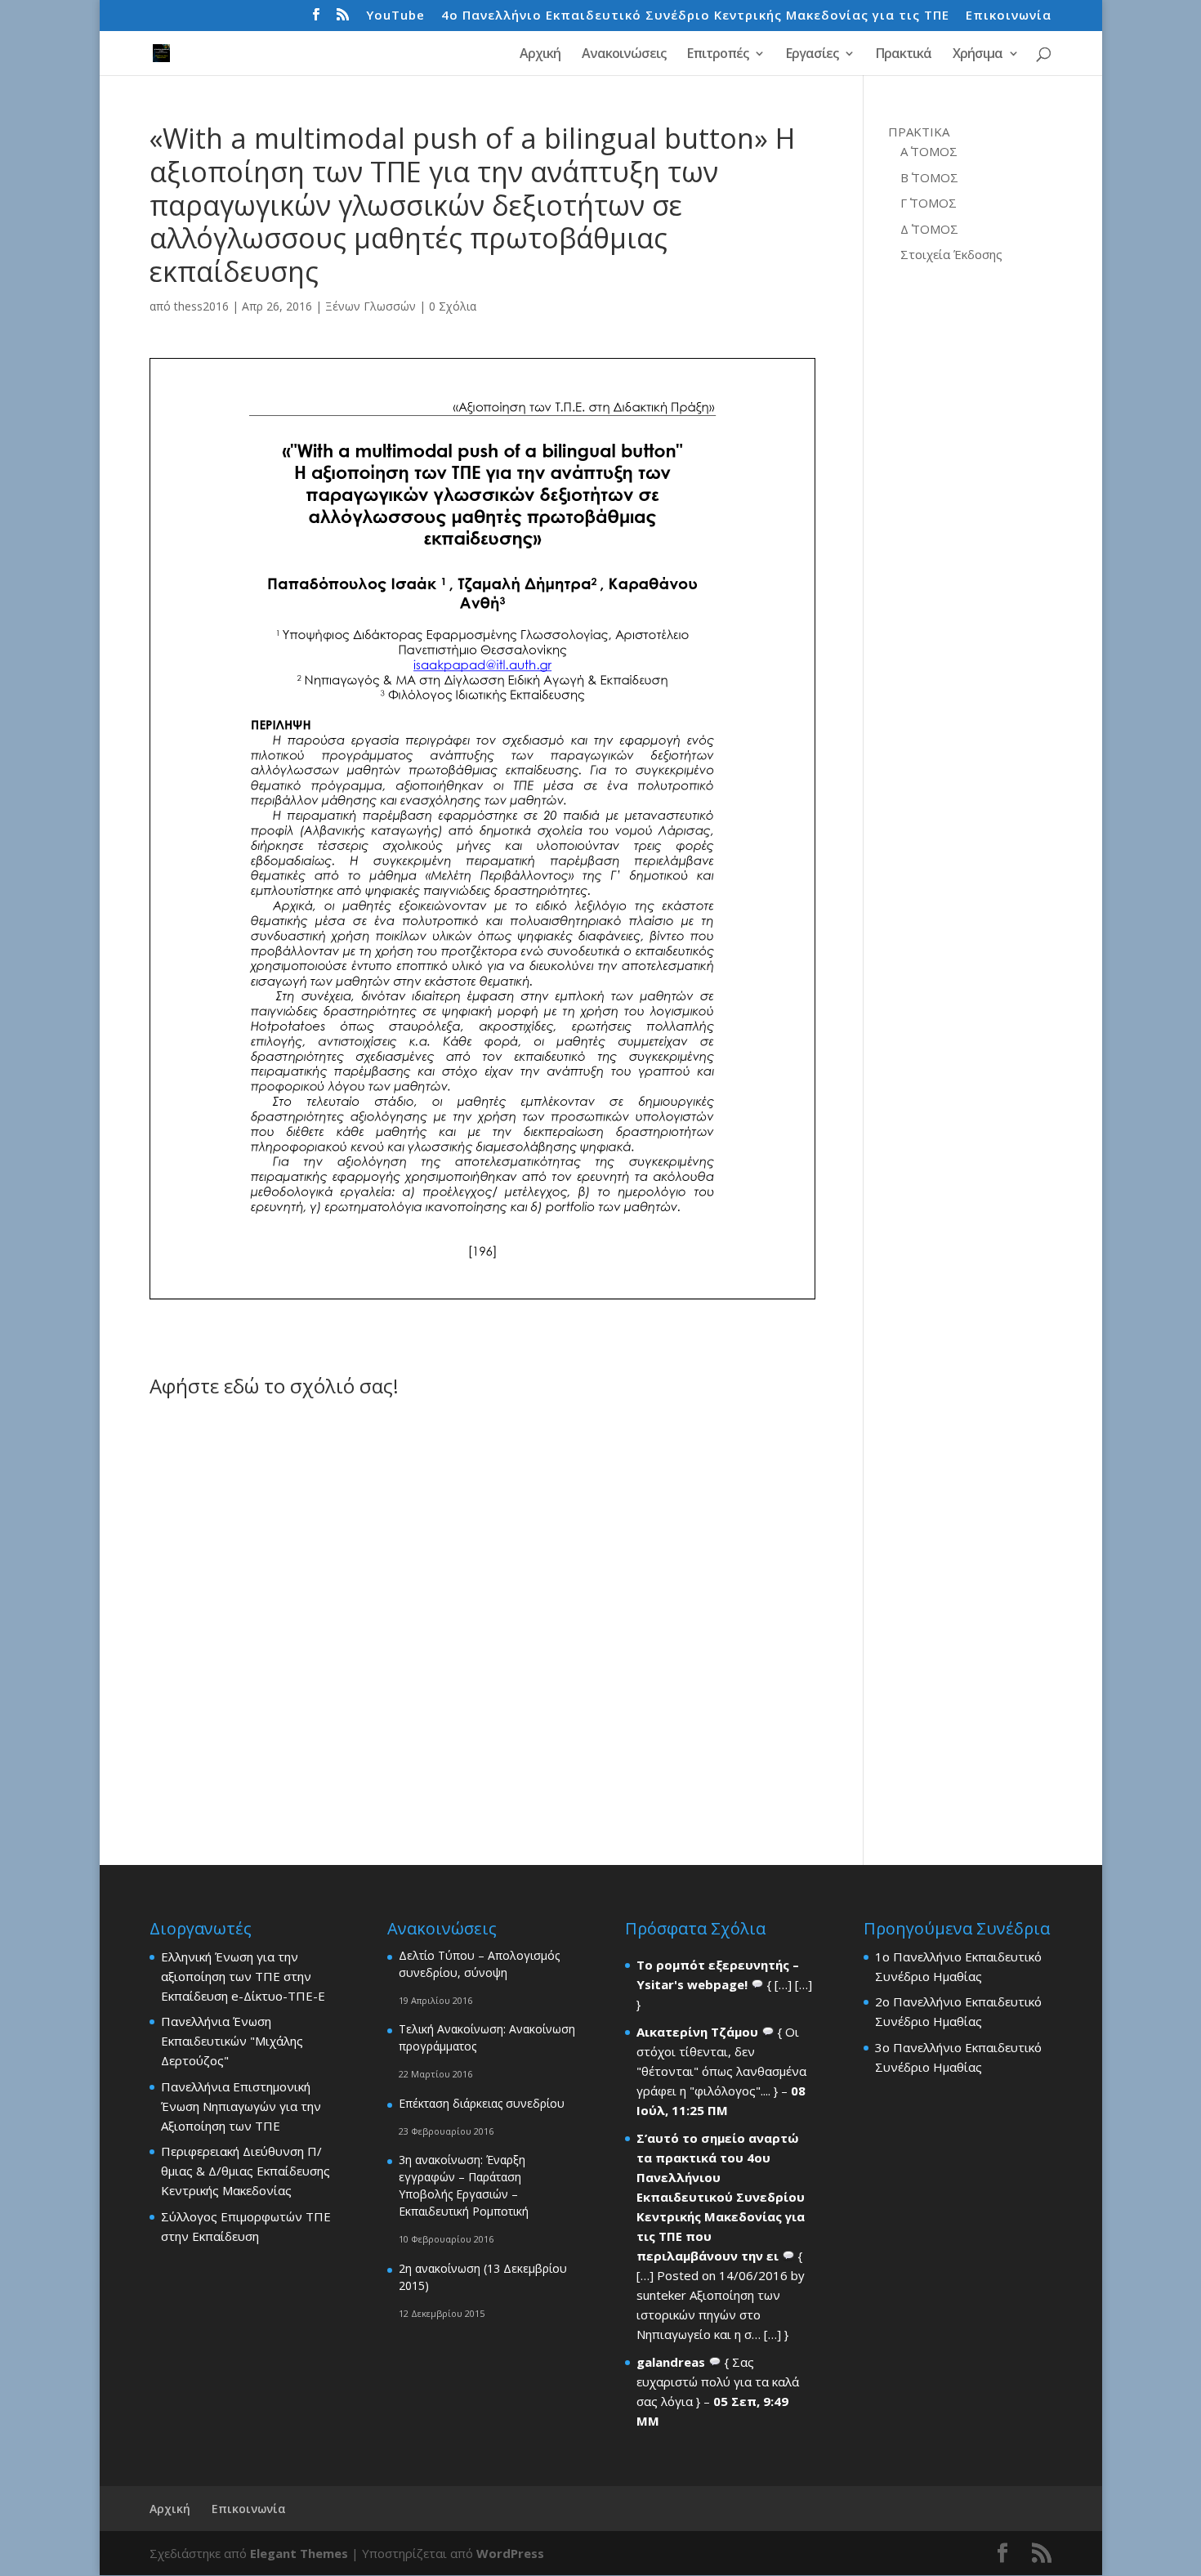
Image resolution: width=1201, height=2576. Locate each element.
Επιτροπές (718, 55)
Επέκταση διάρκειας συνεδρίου (482, 2103)
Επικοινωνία (1009, 16)
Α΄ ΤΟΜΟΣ (929, 151)
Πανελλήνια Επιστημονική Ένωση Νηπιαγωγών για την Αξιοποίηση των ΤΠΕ (241, 2106)
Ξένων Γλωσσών (371, 306)
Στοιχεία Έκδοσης (951, 254)
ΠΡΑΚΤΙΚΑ (919, 132)
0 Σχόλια (453, 306)
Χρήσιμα (978, 55)
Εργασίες (812, 55)
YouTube (395, 16)
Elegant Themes (299, 2553)
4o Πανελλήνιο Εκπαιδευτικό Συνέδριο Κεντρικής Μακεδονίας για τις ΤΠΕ (695, 16)
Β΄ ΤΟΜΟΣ (929, 177)
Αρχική (540, 55)
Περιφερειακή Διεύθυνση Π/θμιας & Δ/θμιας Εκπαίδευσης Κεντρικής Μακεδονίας (246, 2171)
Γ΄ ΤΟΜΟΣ (929, 203)
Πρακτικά (904, 55)
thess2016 (201, 306)
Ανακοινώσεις (624, 55)
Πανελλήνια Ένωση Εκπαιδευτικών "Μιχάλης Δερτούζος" (232, 2041)
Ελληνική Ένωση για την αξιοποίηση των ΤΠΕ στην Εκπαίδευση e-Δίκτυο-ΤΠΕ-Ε (243, 1976)
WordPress (510, 2553)
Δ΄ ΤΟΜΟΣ (929, 229)
